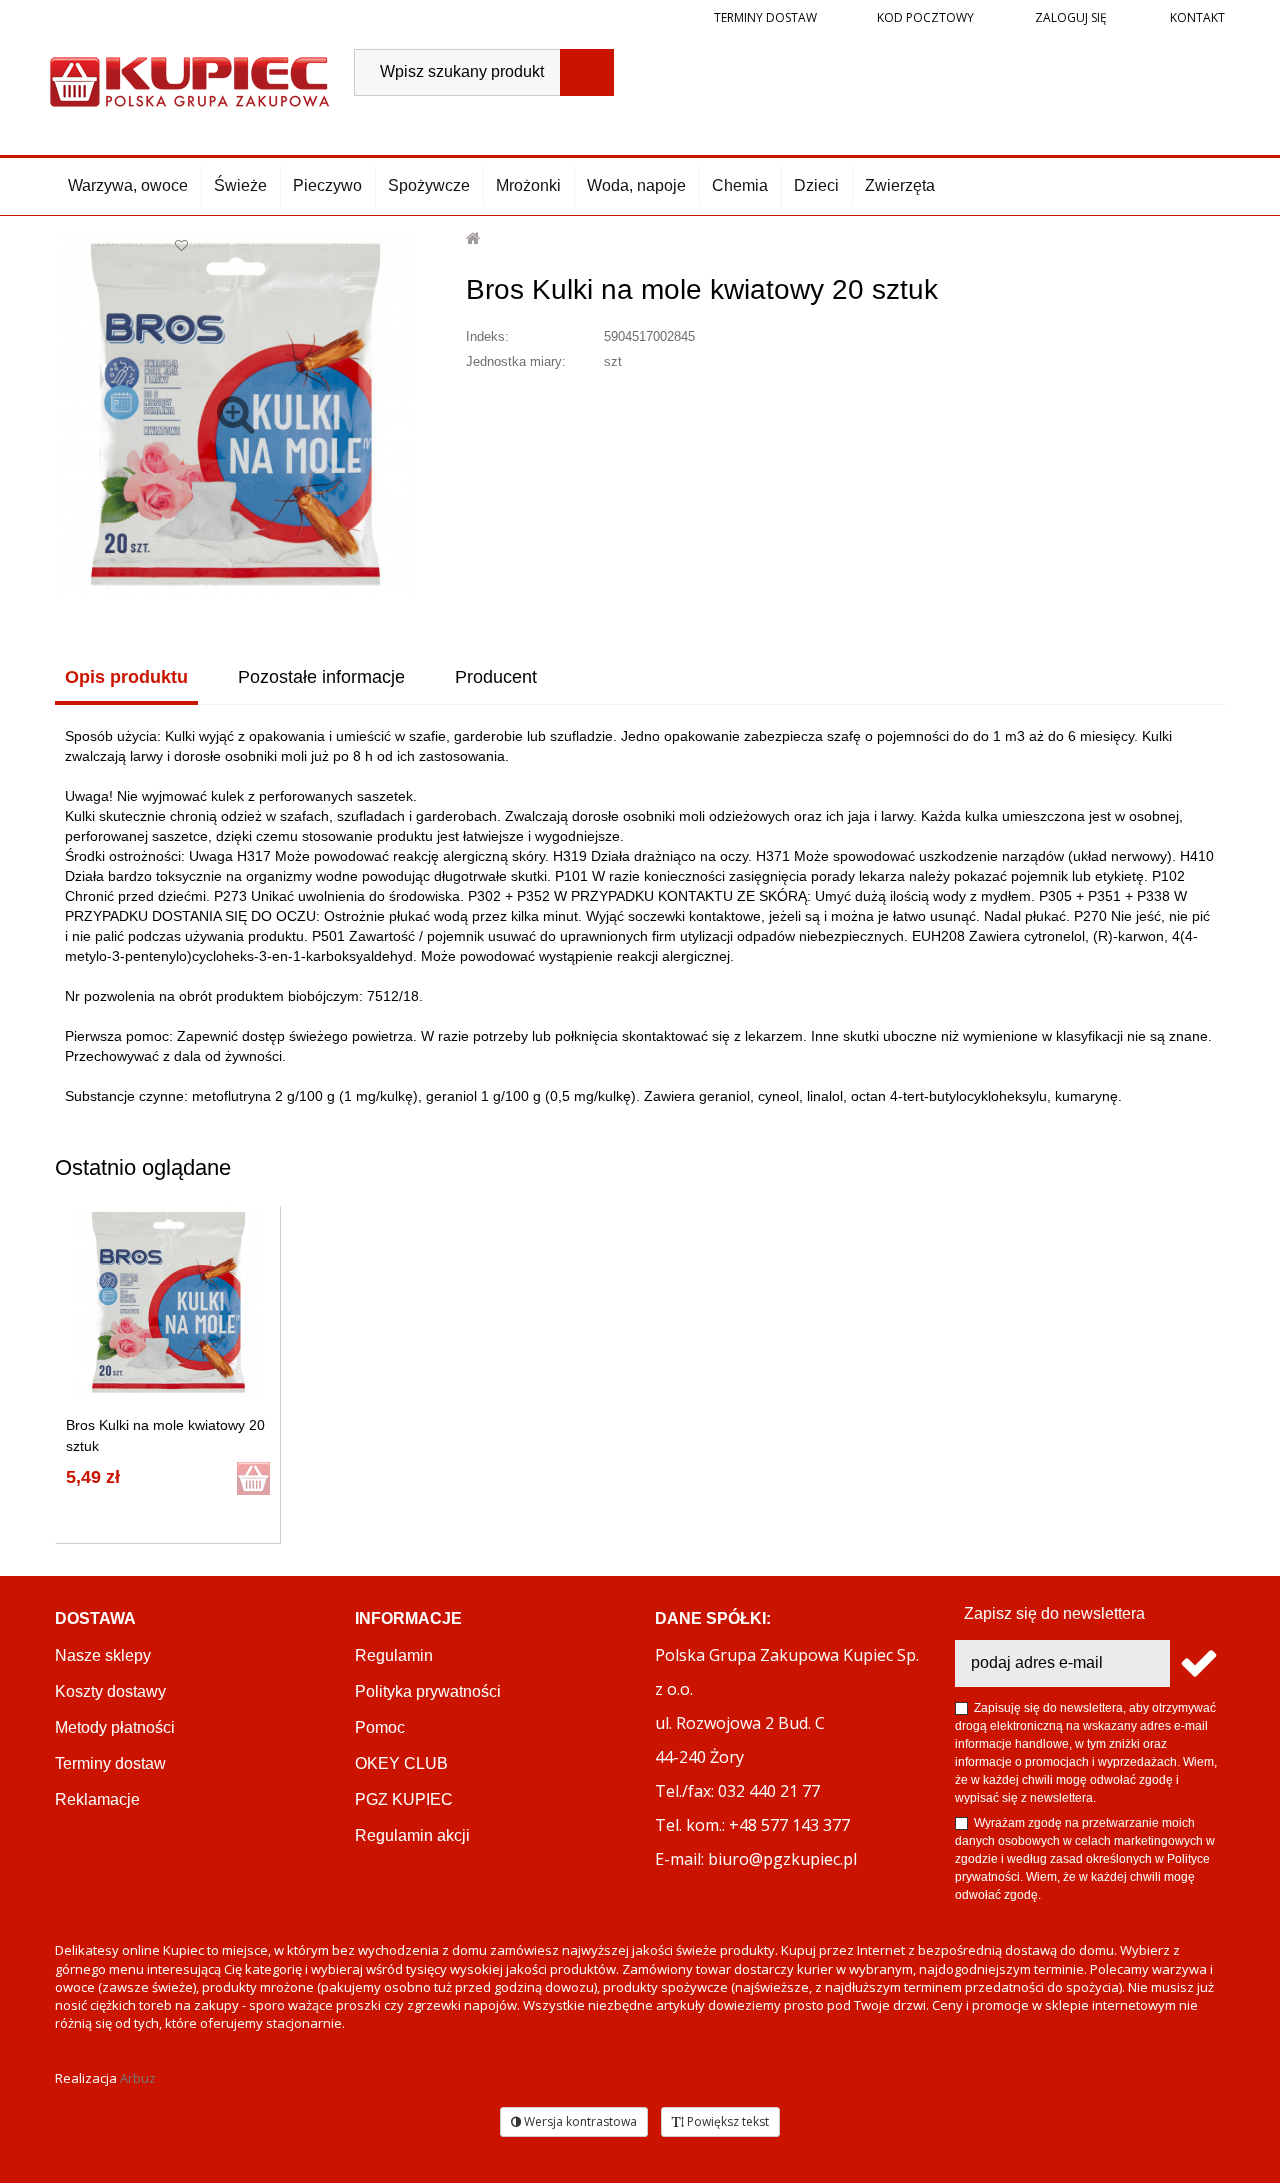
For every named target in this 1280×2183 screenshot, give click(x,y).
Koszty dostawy (110, 1691)
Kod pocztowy (925, 17)
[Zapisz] (1197, 1663)
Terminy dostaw (765, 17)
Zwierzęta (900, 185)
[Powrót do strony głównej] (474, 238)
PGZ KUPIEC (404, 1799)
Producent (496, 677)
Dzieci (816, 185)
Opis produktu (126, 677)
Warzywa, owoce (128, 185)
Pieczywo (327, 185)
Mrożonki (528, 185)
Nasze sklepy (103, 1655)
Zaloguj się (1069, 17)
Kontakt (1196, 17)
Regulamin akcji (412, 1835)
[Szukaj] (587, 72)
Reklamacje (97, 1799)
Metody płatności (115, 1727)
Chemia (740, 185)
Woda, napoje (636, 185)
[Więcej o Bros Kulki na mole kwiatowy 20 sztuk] (168, 1302)
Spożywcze (429, 185)
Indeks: (487, 336)
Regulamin (394, 1655)
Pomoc (380, 1727)
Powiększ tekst (726, 2121)
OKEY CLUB (401, 1763)
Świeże (240, 185)
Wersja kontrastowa (579, 2121)
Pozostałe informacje (321, 677)
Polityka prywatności (428, 1691)
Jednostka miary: (516, 361)
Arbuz (138, 2078)
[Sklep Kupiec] (189, 79)
